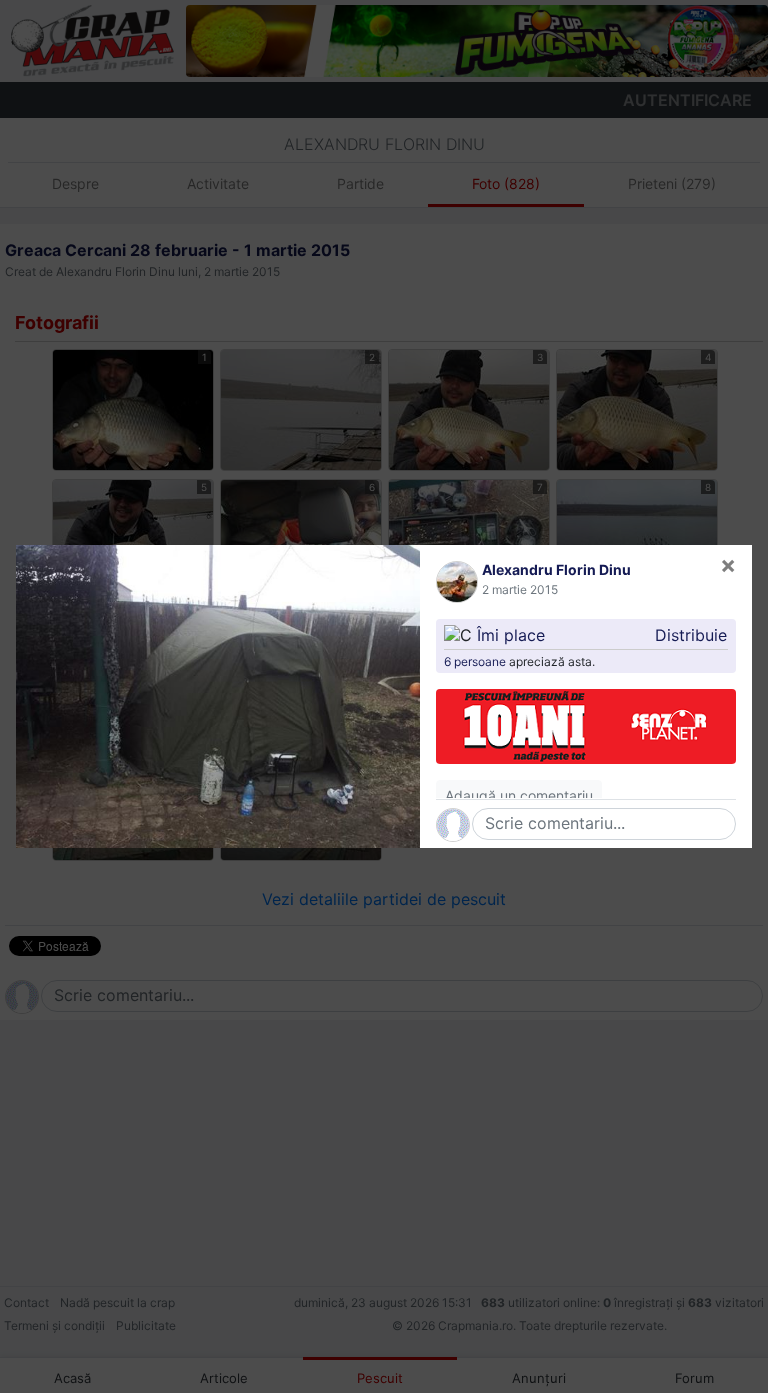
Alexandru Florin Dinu (556, 569)
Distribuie (691, 635)
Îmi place (511, 635)
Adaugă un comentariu (519, 795)
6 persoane (475, 661)
